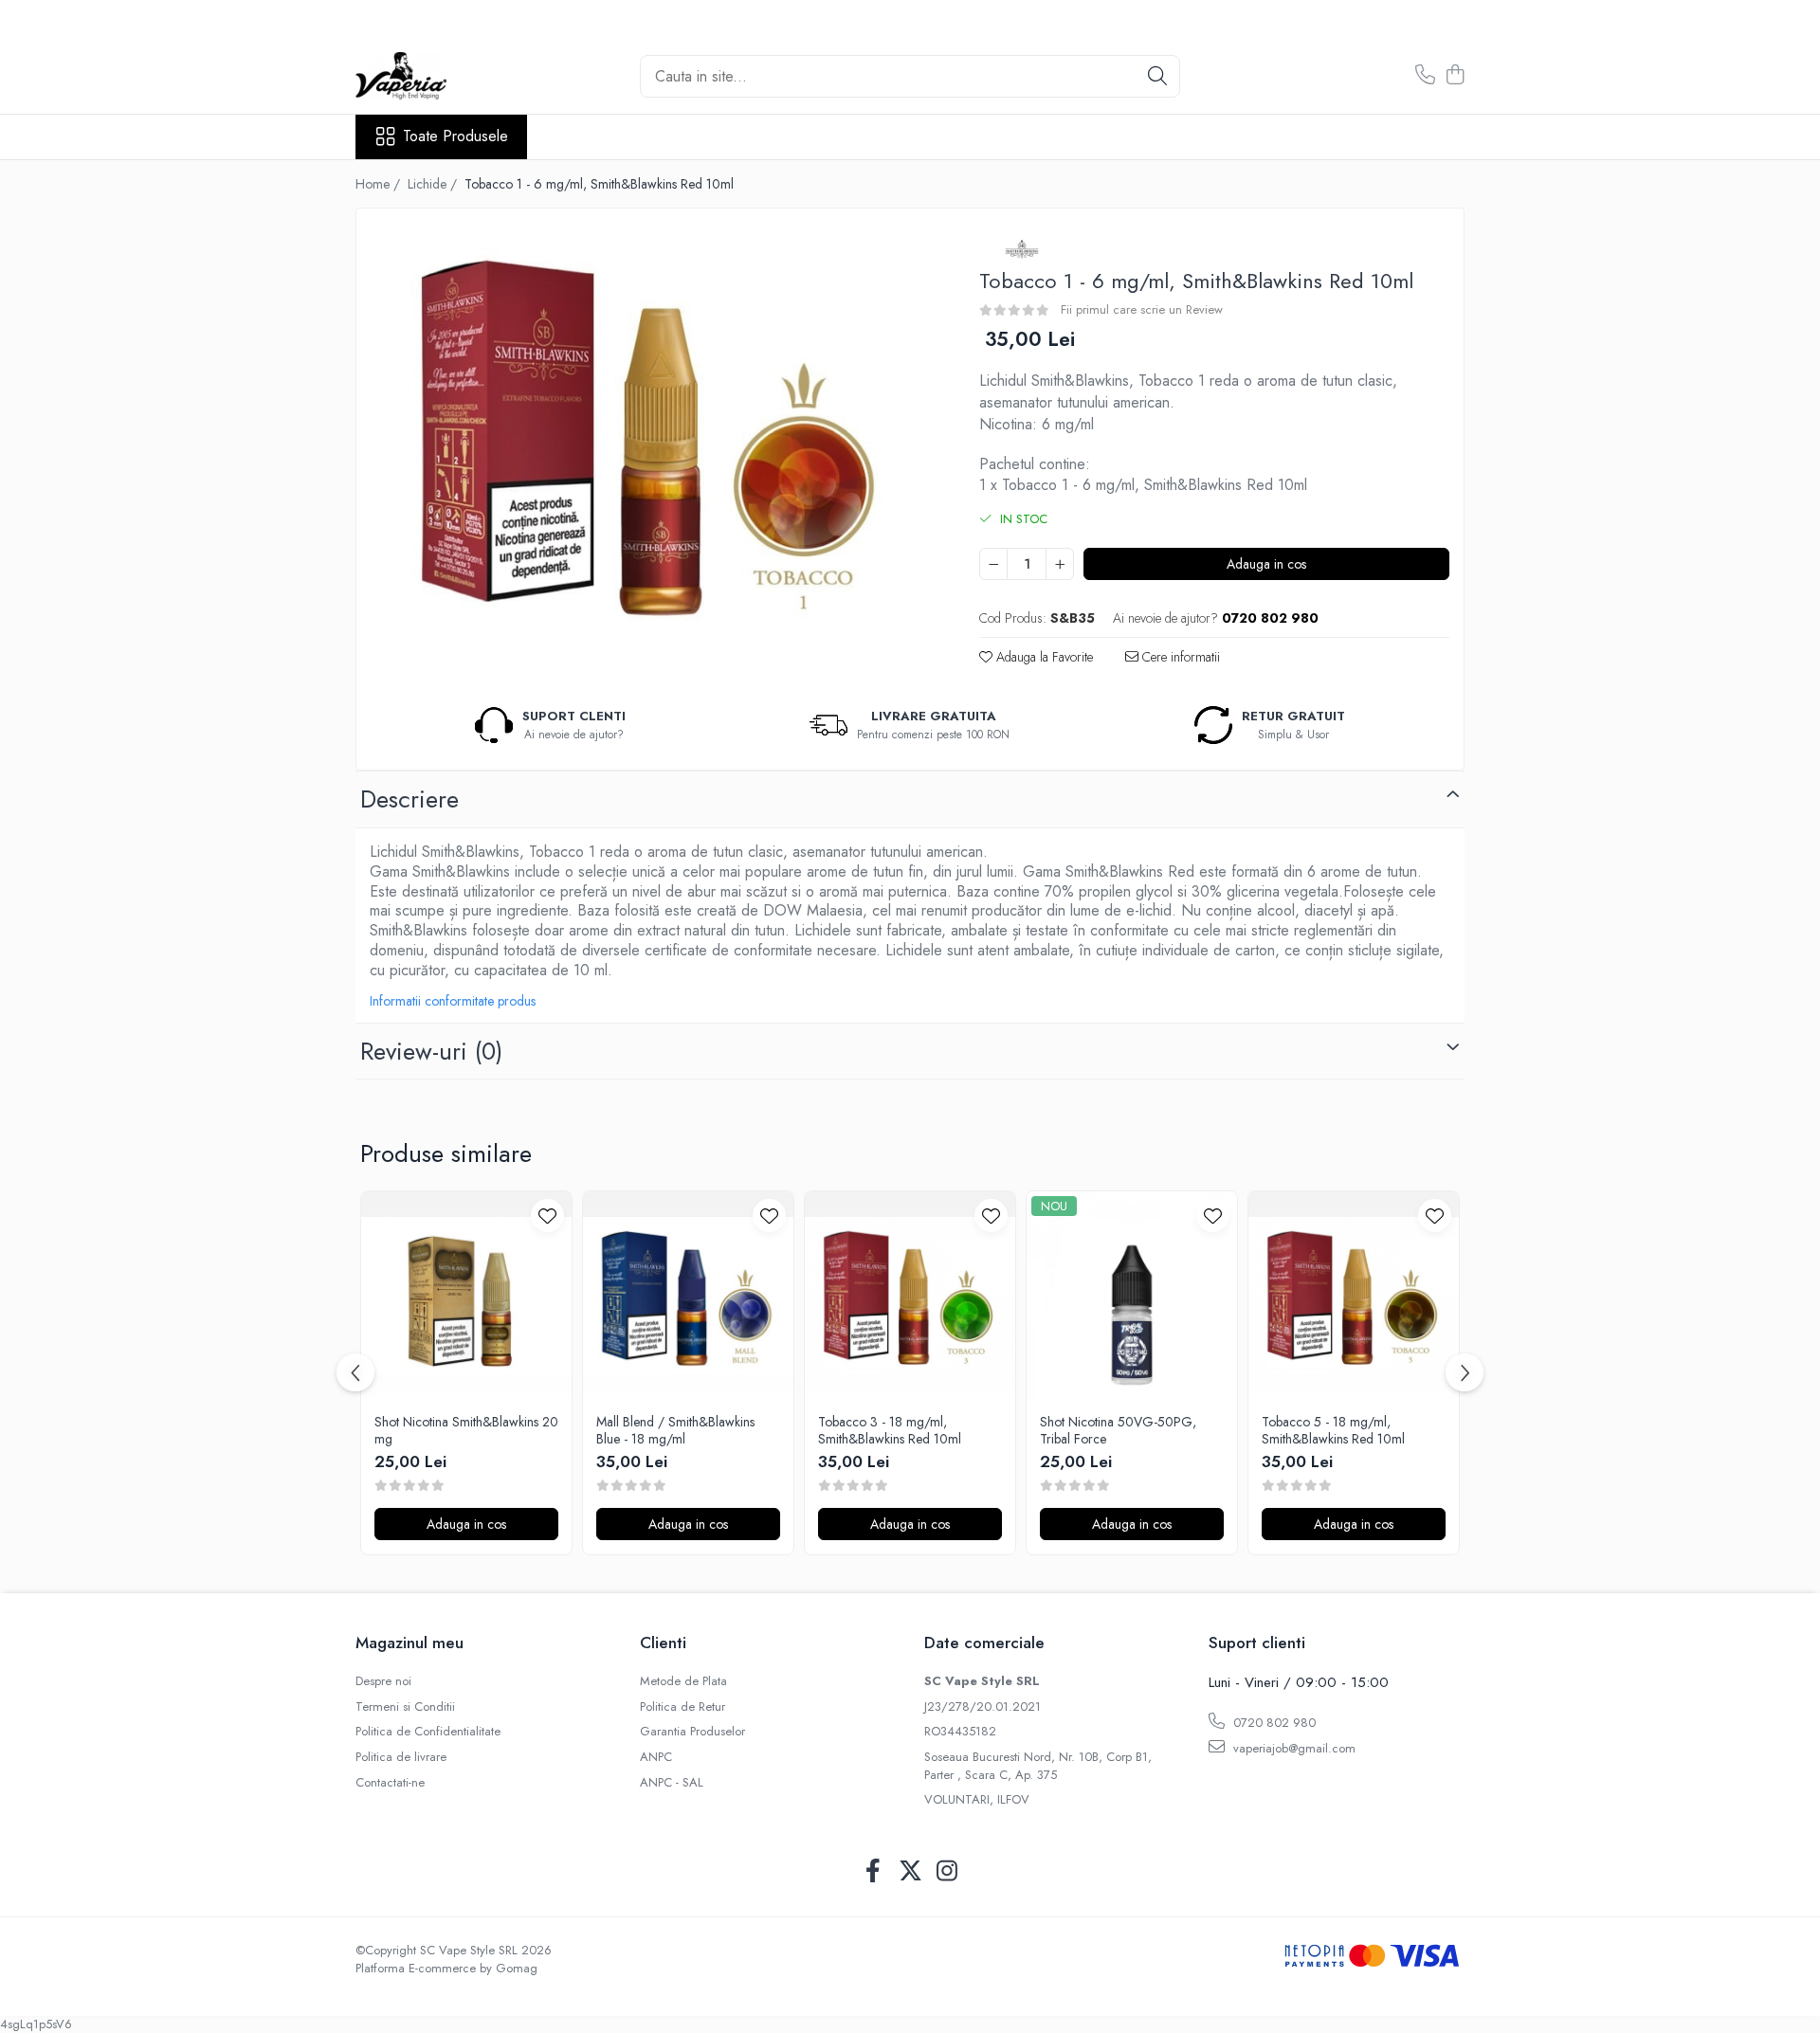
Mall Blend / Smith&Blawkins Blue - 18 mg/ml (675, 1430)
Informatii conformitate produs (453, 1001)
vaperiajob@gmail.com (1292, 1748)
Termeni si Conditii (405, 1707)
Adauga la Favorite (1043, 657)
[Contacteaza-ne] (1425, 76)
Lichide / (434, 184)
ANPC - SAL (672, 1783)
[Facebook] (874, 1872)
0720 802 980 (1273, 1723)
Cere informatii (1179, 657)
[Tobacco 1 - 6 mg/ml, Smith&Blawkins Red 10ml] (651, 433)
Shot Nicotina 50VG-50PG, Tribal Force (1118, 1430)
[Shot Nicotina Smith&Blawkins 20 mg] (466, 1297)
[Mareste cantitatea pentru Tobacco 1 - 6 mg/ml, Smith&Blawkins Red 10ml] (1060, 564)
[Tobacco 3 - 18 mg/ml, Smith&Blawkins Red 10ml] (910, 1297)
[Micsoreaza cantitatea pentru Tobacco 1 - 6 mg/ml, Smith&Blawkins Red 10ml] (993, 564)
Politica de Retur (682, 1707)
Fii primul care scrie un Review (1142, 309)
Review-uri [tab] (431, 1051)
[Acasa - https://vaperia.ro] (450, 76)
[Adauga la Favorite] (547, 1216)
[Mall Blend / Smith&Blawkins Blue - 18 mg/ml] (688, 1297)
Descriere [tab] (409, 799)
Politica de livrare (401, 1757)
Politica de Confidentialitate (428, 1732)
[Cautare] (1157, 76)
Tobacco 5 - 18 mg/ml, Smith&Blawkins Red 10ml (1333, 1430)
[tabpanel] (651, 433)
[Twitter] (910, 1872)
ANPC (656, 1757)
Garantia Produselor (692, 1732)
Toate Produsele (455, 136)
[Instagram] (947, 1872)
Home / (380, 184)
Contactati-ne (390, 1783)
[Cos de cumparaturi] (1455, 76)
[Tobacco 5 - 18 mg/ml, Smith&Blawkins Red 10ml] (1354, 1297)
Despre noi (383, 1681)
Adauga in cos (1266, 564)
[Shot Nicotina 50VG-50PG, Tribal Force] (1132, 1297)
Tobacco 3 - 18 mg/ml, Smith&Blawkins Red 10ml (890, 1430)
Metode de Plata (683, 1681)
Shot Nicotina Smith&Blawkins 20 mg (466, 1430)
